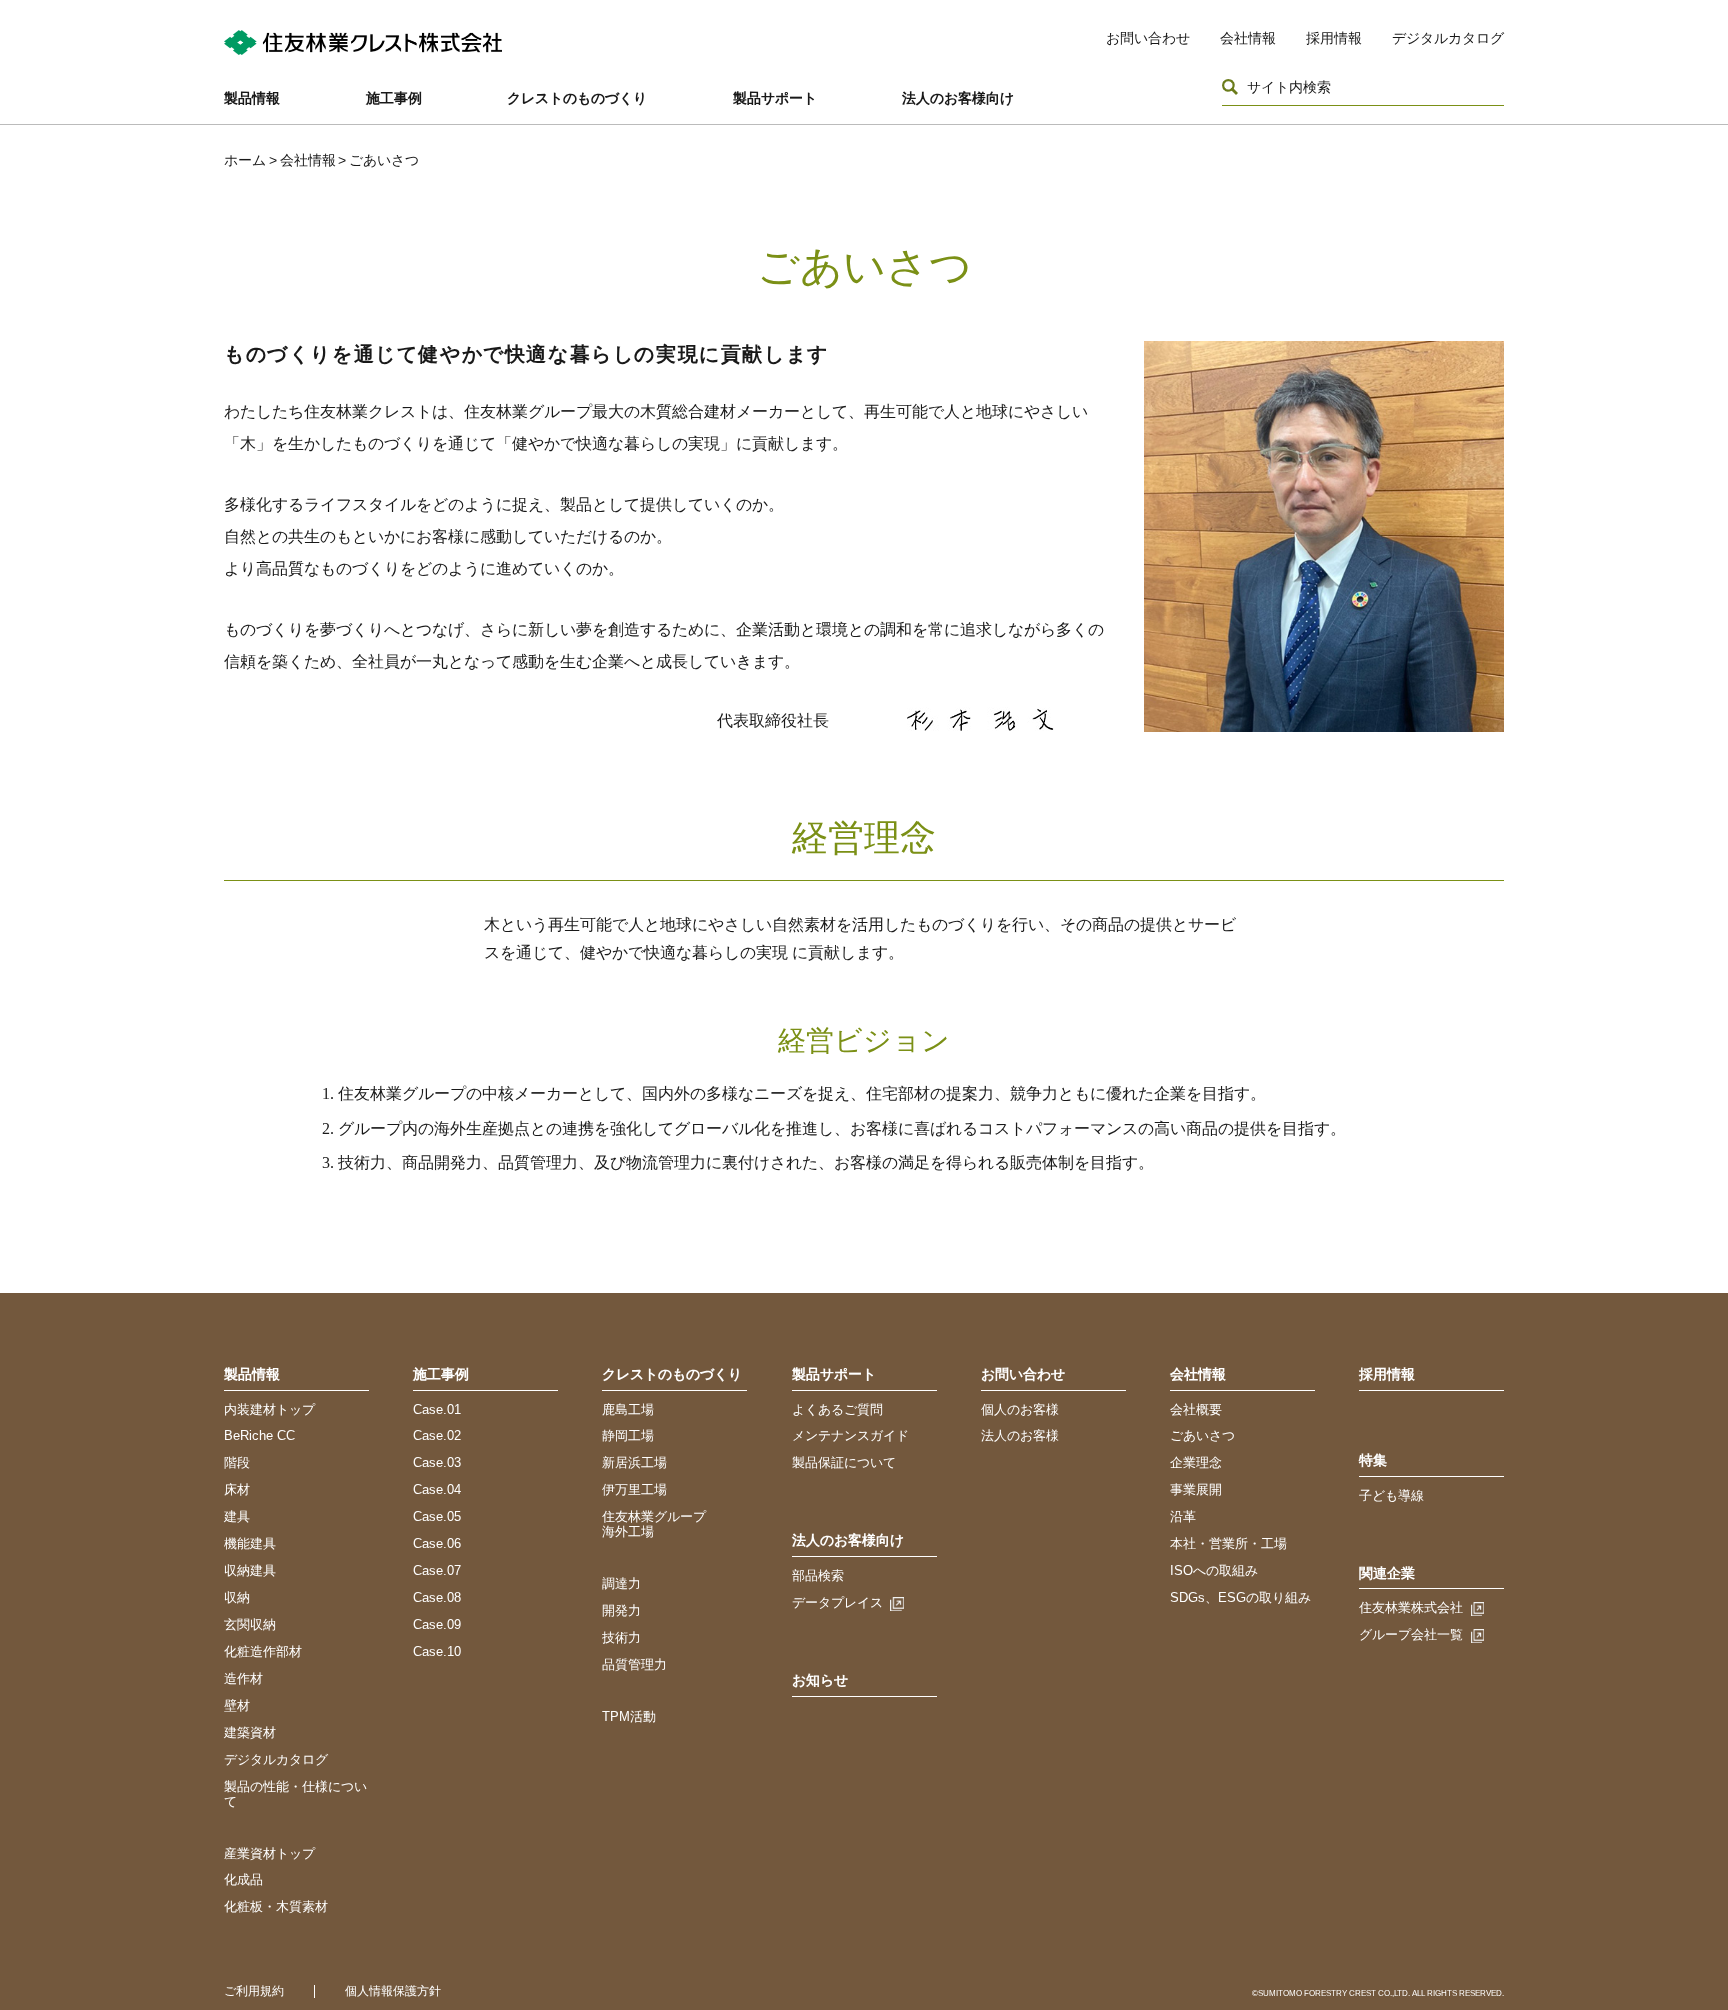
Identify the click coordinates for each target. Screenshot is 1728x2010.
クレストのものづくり (577, 98)
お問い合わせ (1148, 38)
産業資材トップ (269, 1853)
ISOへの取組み (1214, 1570)
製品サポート (775, 98)
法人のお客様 (1020, 1435)
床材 (237, 1489)
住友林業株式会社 (1411, 1607)
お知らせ (820, 1680)
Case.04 (437, 1489)
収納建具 (250, 1570)
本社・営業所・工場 (1228, 1543)
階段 (237, 1462)
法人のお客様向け (958, 98)
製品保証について (844, 1462)
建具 (237, 1516)
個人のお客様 (1020, 1409)
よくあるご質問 (837, 1409)
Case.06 (437, 1543)
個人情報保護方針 (393, 1991)
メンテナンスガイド (850, 1435)
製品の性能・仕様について (295, 1794)
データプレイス (837, 1602)
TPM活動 (629, 1716)
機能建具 (250, 1543)
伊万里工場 (634, 1489)
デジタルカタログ (1448, 38)
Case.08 (437, 1597)
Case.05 (437, 1516)
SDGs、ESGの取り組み (1240, 1597)
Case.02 (437, 1435)
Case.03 (437, 1462)
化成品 (243, 1879)
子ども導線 (1391, 1495)
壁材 (237, 1705)
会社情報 (1248, 38)
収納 (237, 1597)
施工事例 (394, 98)
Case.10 (437, 1651)
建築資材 (250, 1732)
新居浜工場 (634, 1462)
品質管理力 (634, 1664)
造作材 (243, 1678)
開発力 (621, 1610)
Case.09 (437, 1624)
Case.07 (437, 1570)
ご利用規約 (254, 1991)
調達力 (621, 1583)
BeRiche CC (259, 1435)
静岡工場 (628, 1435)
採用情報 (1334, 38)
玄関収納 (250, 1624)
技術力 (621, 1637)
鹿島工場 (628, 1409)
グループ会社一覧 (1411, 1634)
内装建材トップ (269, 1409)
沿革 (1183, 1516)
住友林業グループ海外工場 (654, 1524)
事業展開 (1196, 1489)
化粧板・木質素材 (276, 1906)
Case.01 (437, 1409)
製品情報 (252, 98)
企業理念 (1196, 1462)
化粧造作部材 (263, 1651)
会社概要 (1196, 1409)
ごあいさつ (1202, 1435)
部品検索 (818, 1575)
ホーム (245, 160)
